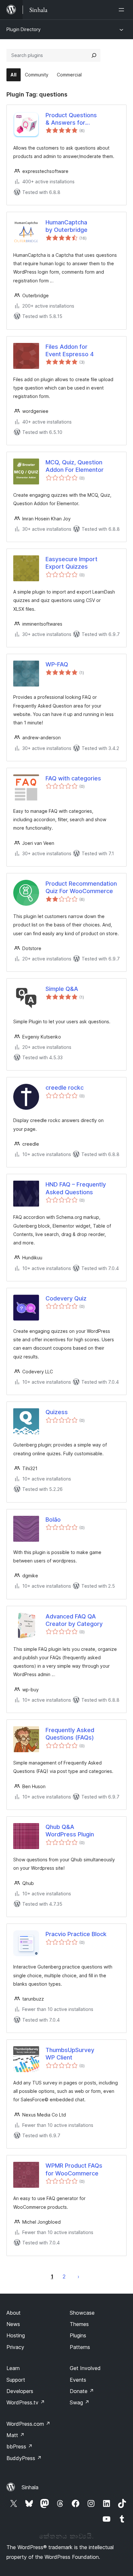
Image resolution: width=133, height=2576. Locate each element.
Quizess (57, 1412)
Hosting (16, 2335)
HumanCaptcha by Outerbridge (66, 226)
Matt (15, 2435)
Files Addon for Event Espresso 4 (70, 350)
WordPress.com (28, 2424)
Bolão (53, 1520)
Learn (13, 2368)
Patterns (80, 2347)
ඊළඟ (78, 2276)
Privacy (15, 2347)
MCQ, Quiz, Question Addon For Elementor (75, 466)
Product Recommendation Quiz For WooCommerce (81, 887)
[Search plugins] (94, 55)
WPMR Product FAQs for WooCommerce (74, 2169)
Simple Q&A (62, 989)
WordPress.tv (26, 2402)
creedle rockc (65, 1088)
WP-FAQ (57, 664)
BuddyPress (24, 2458)
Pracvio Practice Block (76, 1934)
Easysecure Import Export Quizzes (72, 563)
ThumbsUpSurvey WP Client (70, 2054)
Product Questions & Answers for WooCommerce (71, 119)
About (14, 2313)
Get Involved (85, 2368)
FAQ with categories (73, 778)
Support (16, 2380)
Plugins (78, 2335)
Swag (80, 2402)
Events (78, 2380)
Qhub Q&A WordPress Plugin (70, 1831)
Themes (79, 2324)
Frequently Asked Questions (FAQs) (70, 1734)
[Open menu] (123, 10)
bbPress (20, 2446)
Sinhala (30, 2487)
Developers (20, 2391)
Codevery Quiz (66, 1298)
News (13, 2324)
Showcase (82, 2313)
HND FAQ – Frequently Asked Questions (76, 1188)
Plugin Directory (24, 29)
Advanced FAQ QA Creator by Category (74, 1620)
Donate (82, 2391)
